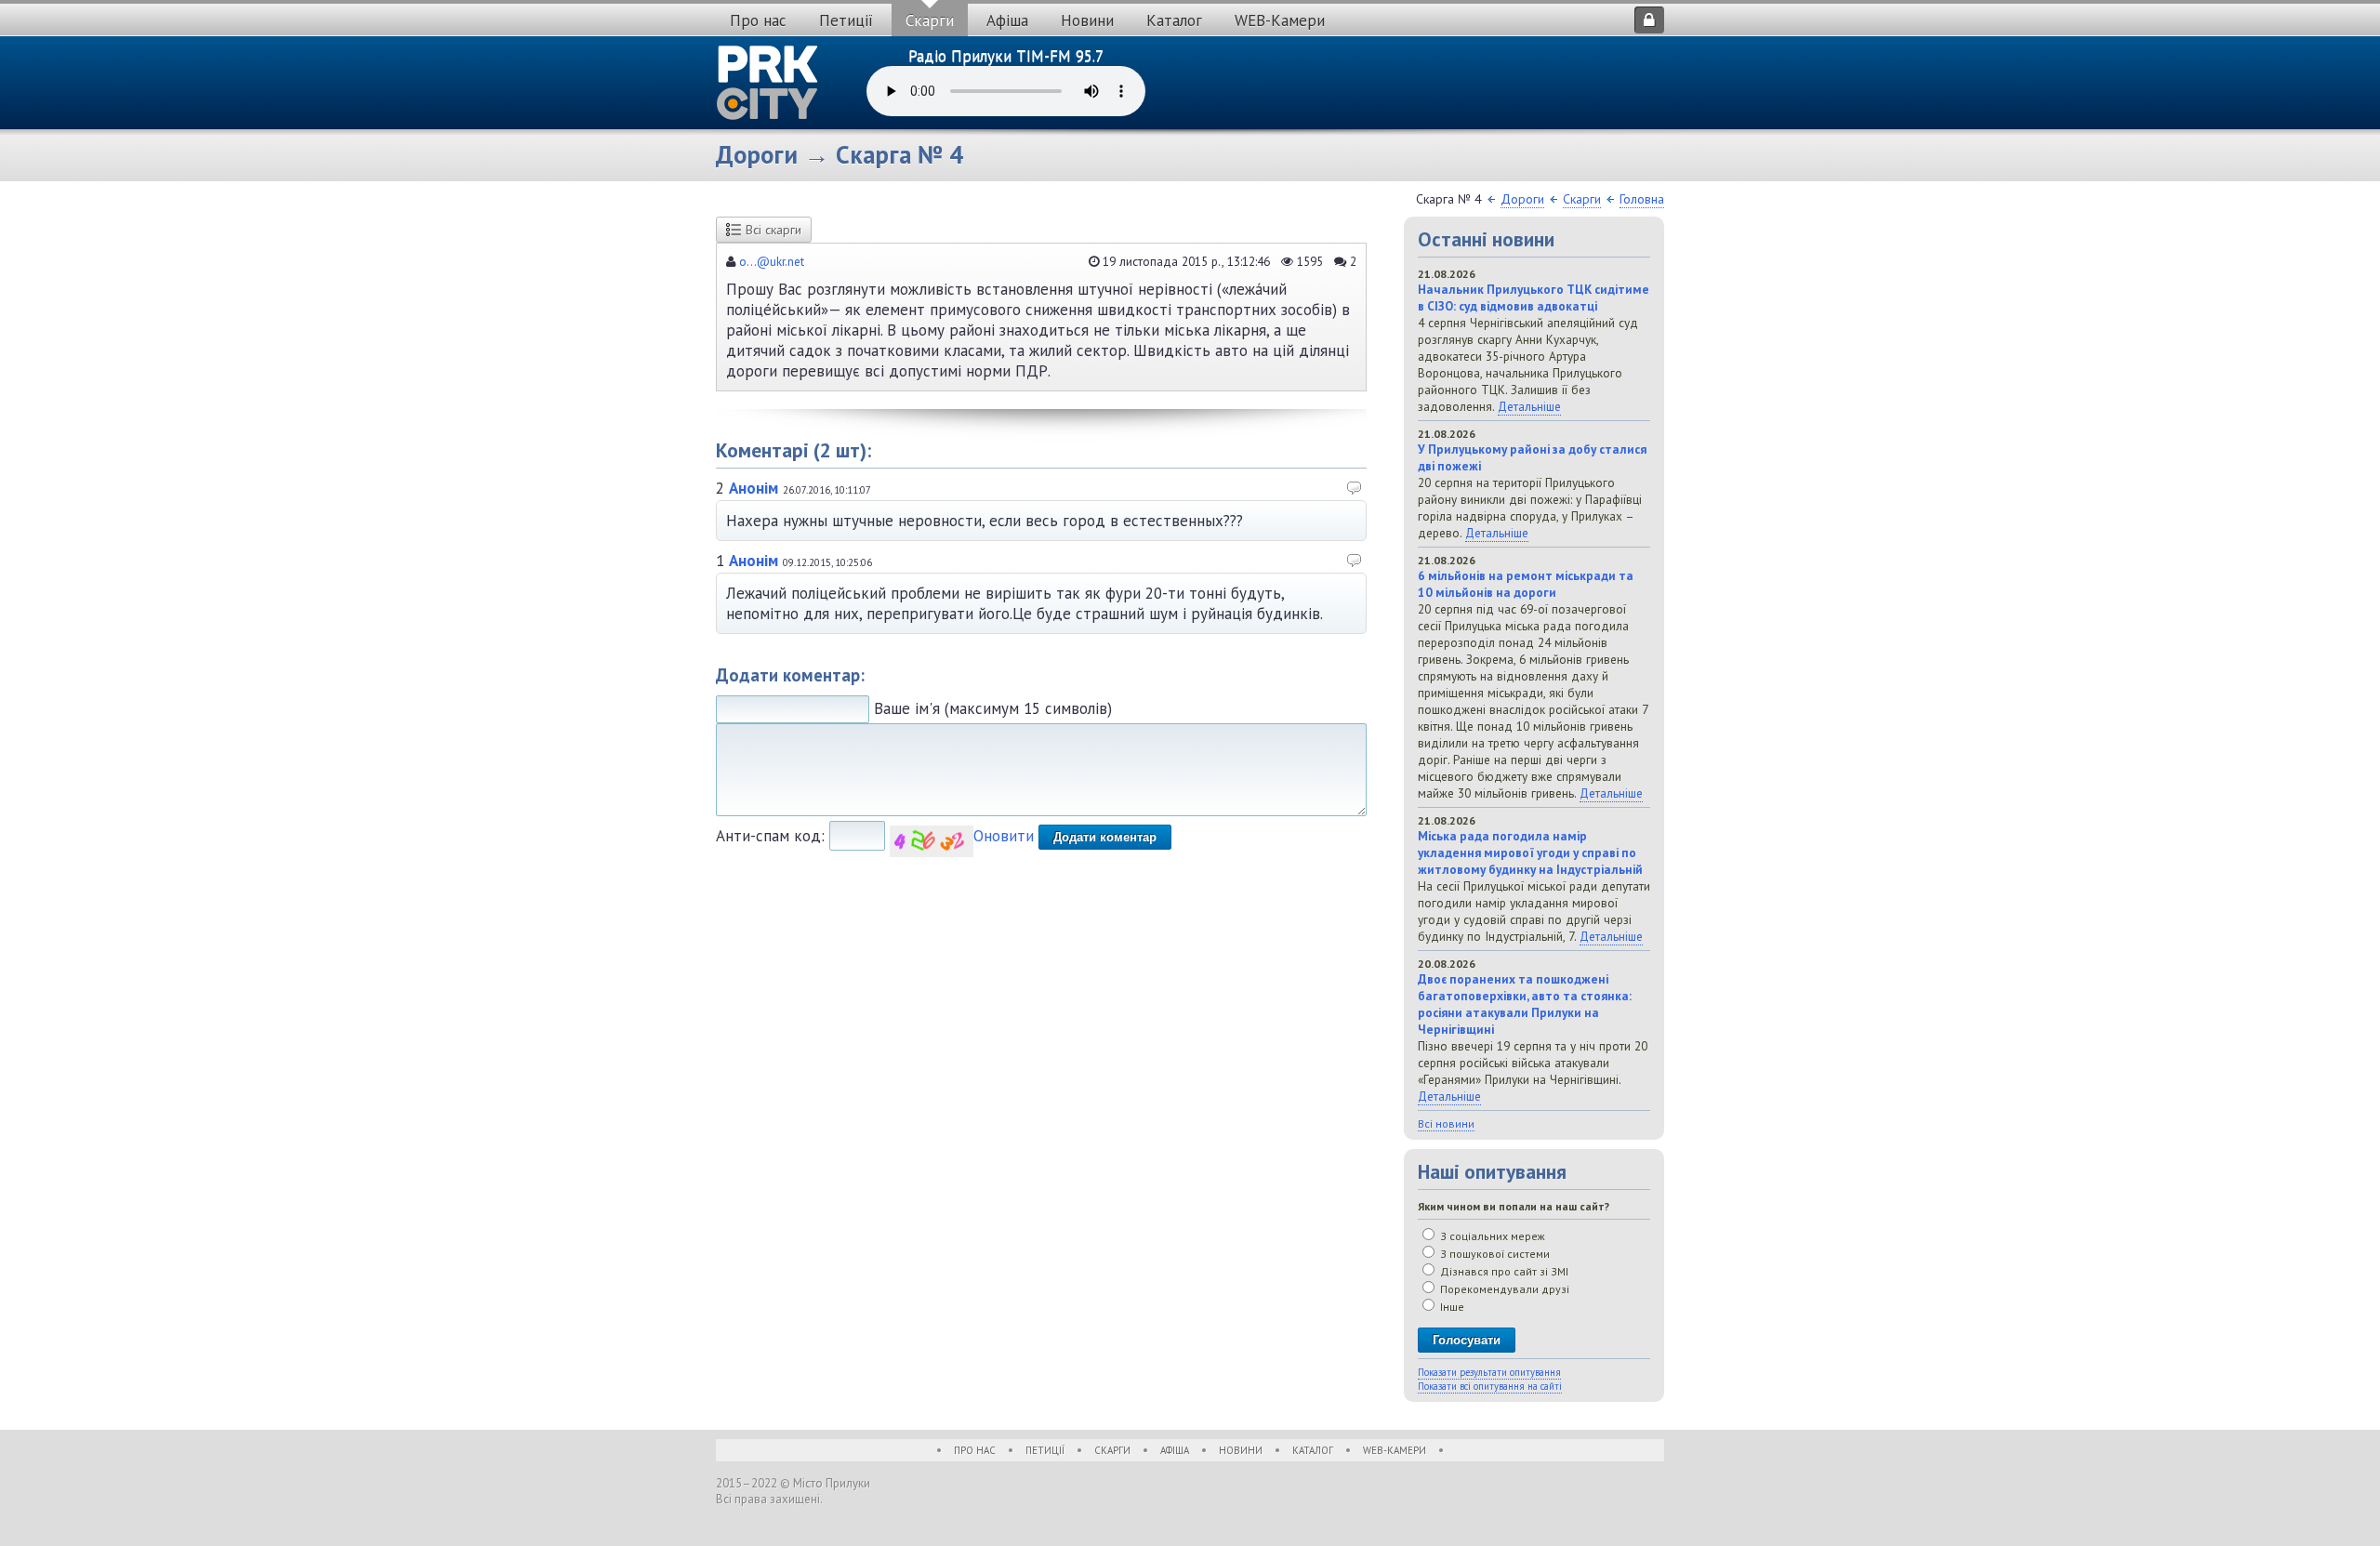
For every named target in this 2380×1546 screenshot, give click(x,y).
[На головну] (768, 83)
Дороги (1522, 199)
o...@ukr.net (772, 261)
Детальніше (1529, 406)
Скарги (930, 20)
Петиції (846, 20)
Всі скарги (773, 230)
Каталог (1174, 20)
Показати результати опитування (1489, 1372)
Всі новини (1446, 1123)
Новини (1087, 20)
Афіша (1007, 20)
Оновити (1004, 836)
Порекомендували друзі (1503, 1289)
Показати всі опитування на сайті (1490, 1386)
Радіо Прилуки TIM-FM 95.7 (1006, 56)
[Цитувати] (1355, 490)
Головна (1642, 199)
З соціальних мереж (1491, 1236)
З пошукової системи (1494, 1254)
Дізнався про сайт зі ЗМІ (1503, 1271)
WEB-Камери (1280, 20)
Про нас (758, 20)
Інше (1451, 1307)
